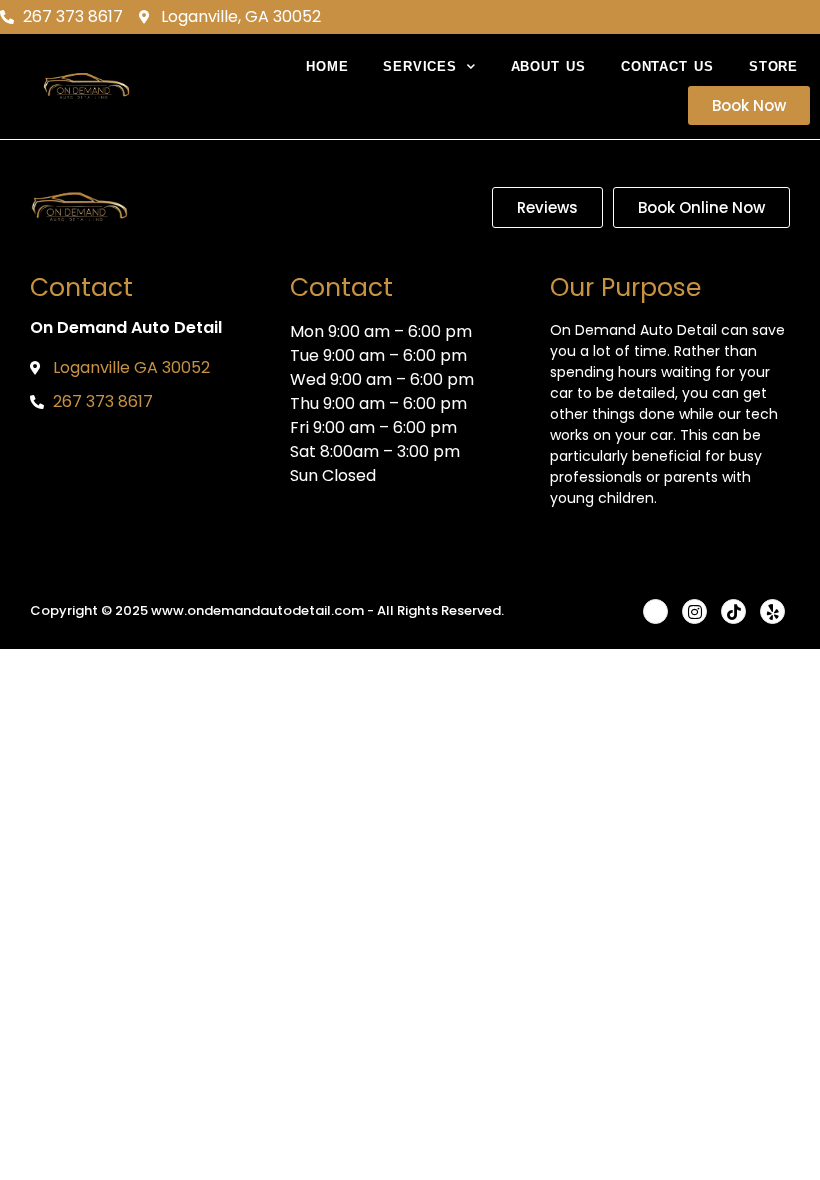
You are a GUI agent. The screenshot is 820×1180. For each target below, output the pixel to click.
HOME (327, 66)
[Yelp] (772, 611)
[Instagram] (694, 611)
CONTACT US (667, 66)
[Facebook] (655, 611)
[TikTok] (733, 611)
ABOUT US (548, 66)
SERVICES (419, 66)
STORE (773, 66)
